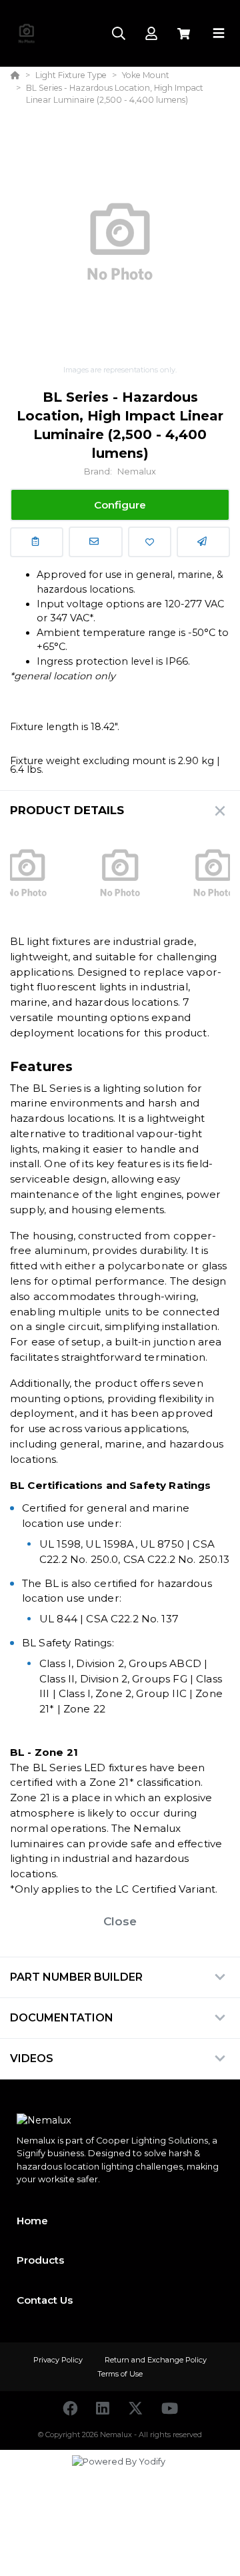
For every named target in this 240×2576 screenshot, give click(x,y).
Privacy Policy (59, 2360)
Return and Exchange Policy (156, 2360)
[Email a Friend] (203, 542)
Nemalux (137, 471)
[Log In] (151, 34)
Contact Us (45, 2300)
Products (40, 2260)
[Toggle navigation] (219, 33)
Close (120, 1921)
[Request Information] (95, 542)
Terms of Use (120, 2374)
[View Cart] (184, 34)
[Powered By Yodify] (120, 2474)
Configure (120, 505)
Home (32, 2221)
